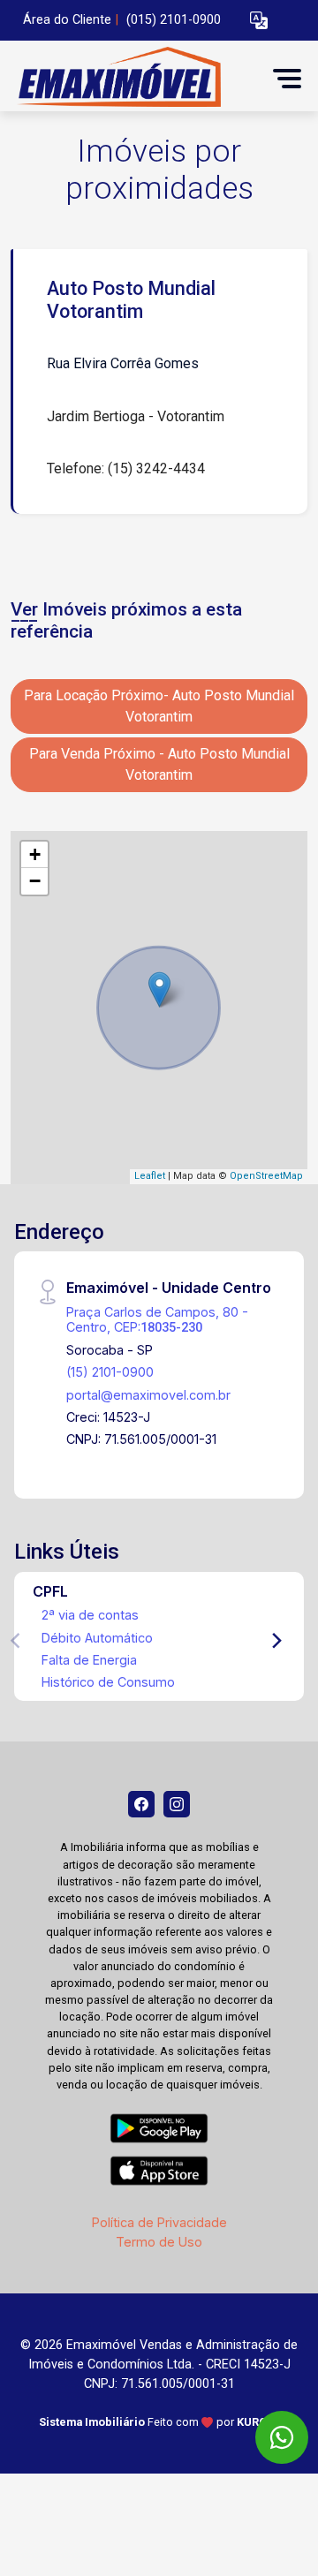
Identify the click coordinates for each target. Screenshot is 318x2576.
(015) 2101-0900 (174, 20)
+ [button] (35, 854)
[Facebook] (141, 1804)
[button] (259, 21)
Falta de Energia (89, 1660)
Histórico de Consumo (108, 1682)
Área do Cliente (67, 20)
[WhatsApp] (282, 2437)
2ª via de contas (90, 1615)
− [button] (35, 881)
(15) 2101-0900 (110, 1372)
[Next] (276, 1641)
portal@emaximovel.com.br (148, 1395)
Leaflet (150, 1176)
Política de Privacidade (159, 2222)
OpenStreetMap (266, 1176)
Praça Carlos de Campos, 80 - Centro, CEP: (157, 1319)
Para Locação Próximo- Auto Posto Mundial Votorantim (159, 706)
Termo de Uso (159, 2242)
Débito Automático (97, 1638)
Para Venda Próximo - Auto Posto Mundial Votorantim (159, 764)
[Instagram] (177, 1804)
